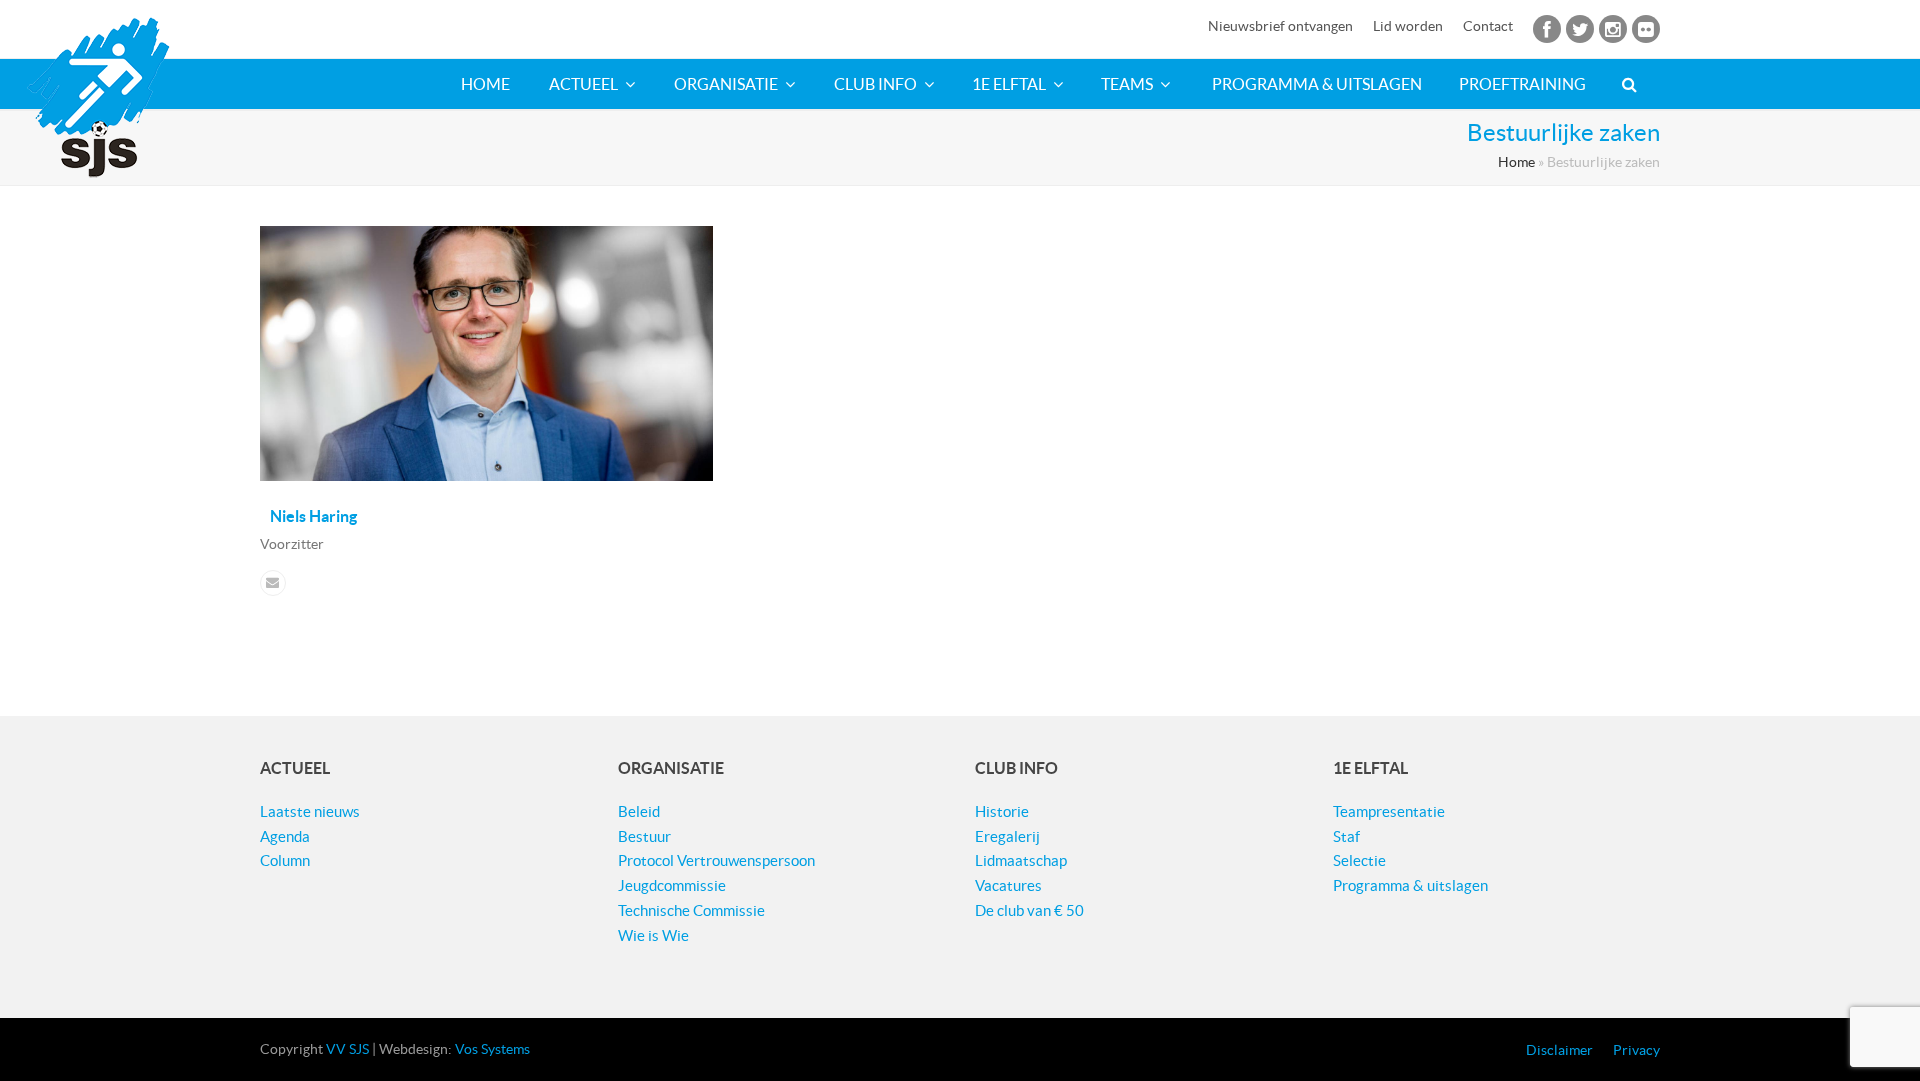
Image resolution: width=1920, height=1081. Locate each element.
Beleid (639, 811)
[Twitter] (1580, 33)
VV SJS (347, 1049)
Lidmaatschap (1021, 860)
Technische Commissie (691, 910)
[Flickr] (1645, 33)
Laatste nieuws (310, 811)
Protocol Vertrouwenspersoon (716, 860)
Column (285, 860)
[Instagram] (1612, 33)
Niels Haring (313, 516)
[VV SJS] (98, 97)
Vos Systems (492, 1049)
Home (1516, 162)
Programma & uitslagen (1410, 885)
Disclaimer (1559, 1050)
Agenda (285, 836)
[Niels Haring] (486, 475)
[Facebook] (1545, 33)
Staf (1346, 836)
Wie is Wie (653, 935)
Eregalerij (1007, 836)
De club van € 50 (1029, 910)
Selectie (1359, 860)
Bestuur (644, 836)
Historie (1002, 811)
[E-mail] (273, 583)
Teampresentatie (1389, 811)
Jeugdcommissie (672, 885)
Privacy (1636, 1050)
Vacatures (1008, 885)
